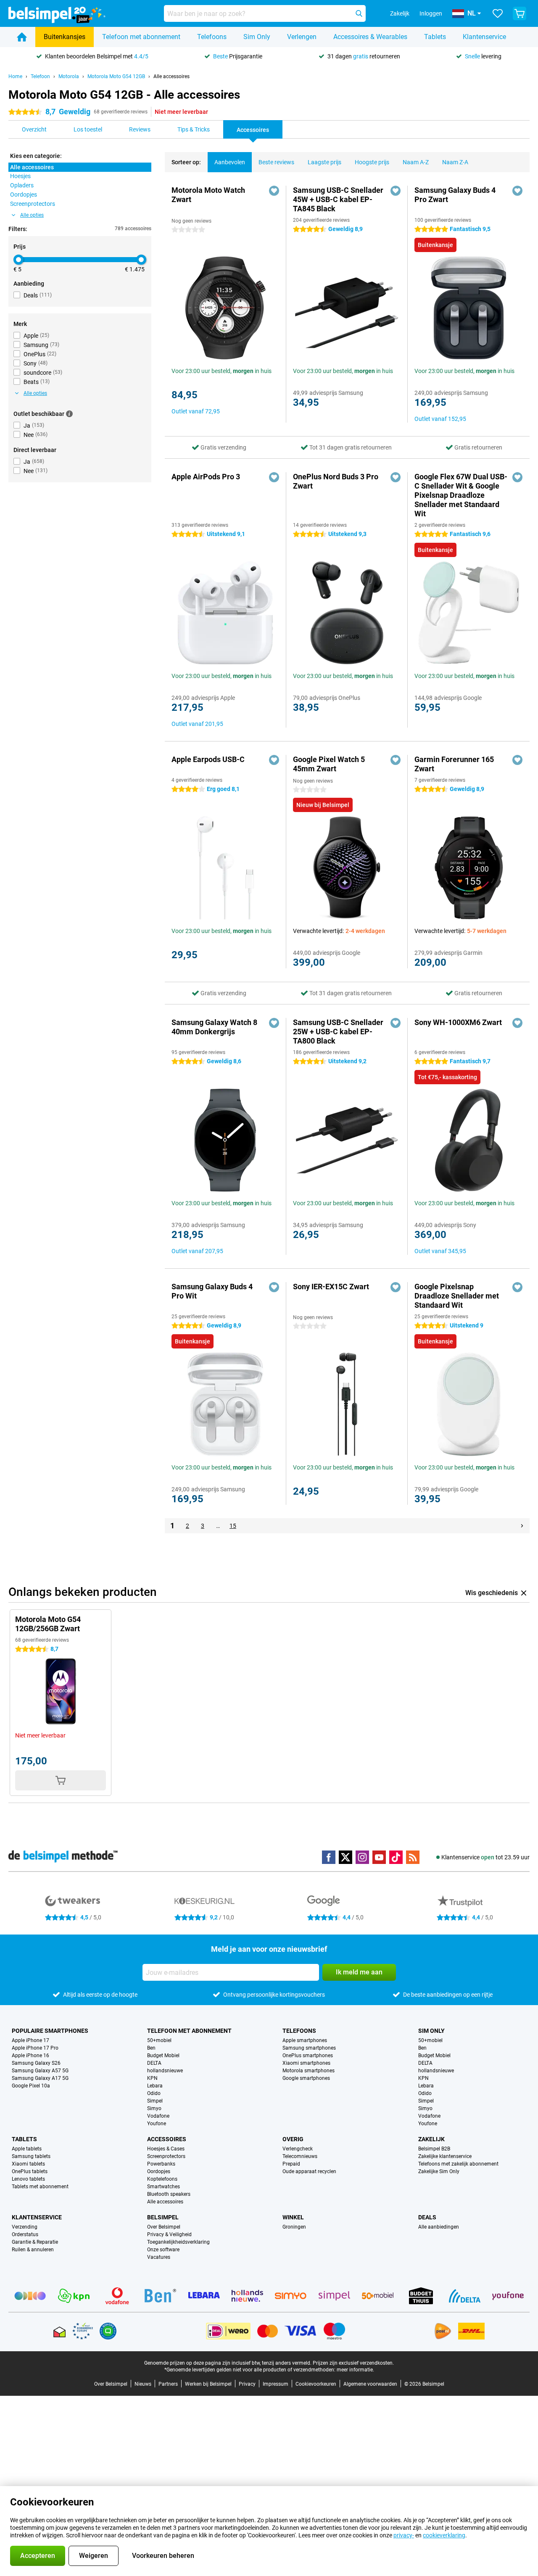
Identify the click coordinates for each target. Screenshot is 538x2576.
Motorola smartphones (309, 2071)
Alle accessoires (171, 76)
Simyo (154, 2108)
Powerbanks (161, 2164)
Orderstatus (25, 2234)
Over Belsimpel (164, 2227)
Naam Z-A (455, 162)
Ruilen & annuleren (33, 2250)
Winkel (293, 2217)
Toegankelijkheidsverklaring (178, 2242)
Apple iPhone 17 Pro (35, 2048)
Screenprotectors (166, 2156)
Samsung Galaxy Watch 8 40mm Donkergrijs (214, 1027)
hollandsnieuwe (165, 2071)
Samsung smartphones (309, 2048)
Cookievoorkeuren (316, 2384)
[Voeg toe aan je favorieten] (274, 191)
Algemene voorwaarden (370, 2384)
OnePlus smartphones (308, 2056)
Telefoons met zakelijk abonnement (458, 2164)
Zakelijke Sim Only (439, 2171)
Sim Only (257, 37)
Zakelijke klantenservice (445, 2156)
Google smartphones (306, 2078)
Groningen (294, 2227)
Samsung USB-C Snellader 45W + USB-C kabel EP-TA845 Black (338, 199)
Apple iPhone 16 (30, 2056)
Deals (427, 2217)
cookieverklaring (444, 2535)
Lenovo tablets (28, 2179)
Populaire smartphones (50, 2031)
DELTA (154, 2063)
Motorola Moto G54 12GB (116, 76)
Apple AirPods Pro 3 (206, 477)
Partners (168, 2384)
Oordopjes (159, 2171)
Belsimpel (163, 2217)
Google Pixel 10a (31, 2086)
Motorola (69, 76)
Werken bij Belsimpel (208, 2384)
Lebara (155, 2086)
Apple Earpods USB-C (208, 759)
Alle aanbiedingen (439, 2227)
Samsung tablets (31, 2156)
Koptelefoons (162, 2179)
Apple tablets (27, 2149)
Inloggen (431, 13)
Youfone (157, 2124)
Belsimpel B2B (434, 2149)
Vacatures (159, 2257)
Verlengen (302, 37)
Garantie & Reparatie (35, 2242)
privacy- (404, 2535)
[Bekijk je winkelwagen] (520, 13)
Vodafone (158, 2116)
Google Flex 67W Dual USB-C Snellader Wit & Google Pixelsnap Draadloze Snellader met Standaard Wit (461, 495)
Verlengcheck (298, 2149)
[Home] (22, 37)
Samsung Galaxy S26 (36, 2063)
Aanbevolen (230, 162)
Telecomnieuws (300, 2156)
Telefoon (40, 76)
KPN (152, 2078)
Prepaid (291, 2164)
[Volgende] (522, 1526)
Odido (154, 2093)
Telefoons (212, 37)
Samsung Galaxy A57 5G (40, 2071)
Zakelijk (431, 2139)
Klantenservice (484, 37)
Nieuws (143, 2384)
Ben (151, 2048)
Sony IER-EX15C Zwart (331, 1287)
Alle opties (32, 215)
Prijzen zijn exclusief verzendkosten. (353, 2363)
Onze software (163, 2250)
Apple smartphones (305, 2040)
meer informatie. (355, 2370)
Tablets (435, 37)
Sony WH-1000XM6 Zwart (458, 1022)
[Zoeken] (359, 13)
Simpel (155, 2101)
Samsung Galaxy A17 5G (40, 2078)
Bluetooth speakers (169, 2194)
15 (233, 1526)
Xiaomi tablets (28, 2164)
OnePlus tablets (30, 2171)
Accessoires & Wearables (370, 37)
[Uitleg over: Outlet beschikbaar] (69, 414)
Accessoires (167, 2139)
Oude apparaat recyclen (309, 2171)
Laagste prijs (324, 162)
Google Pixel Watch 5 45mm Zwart (329, 764)
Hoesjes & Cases (166, 2149)
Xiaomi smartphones (306, 2063)
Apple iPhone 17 (30, 2040)
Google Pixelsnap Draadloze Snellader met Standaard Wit (457, 1296)
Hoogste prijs (372, 162)
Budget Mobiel (163, 2056)
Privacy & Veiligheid (169, 2234)
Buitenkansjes (65, 37)
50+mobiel (159, 2040)
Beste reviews (276, 162)
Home (15, 76)
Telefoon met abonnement (141, 37)
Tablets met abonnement (40, 2187)
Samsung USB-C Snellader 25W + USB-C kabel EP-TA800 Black (338, 1032)
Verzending (25, 2227)
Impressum (276, 2384)
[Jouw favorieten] (498, 13)
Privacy (247, 2384)
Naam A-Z (416, 162)
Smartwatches (164, 2187)
